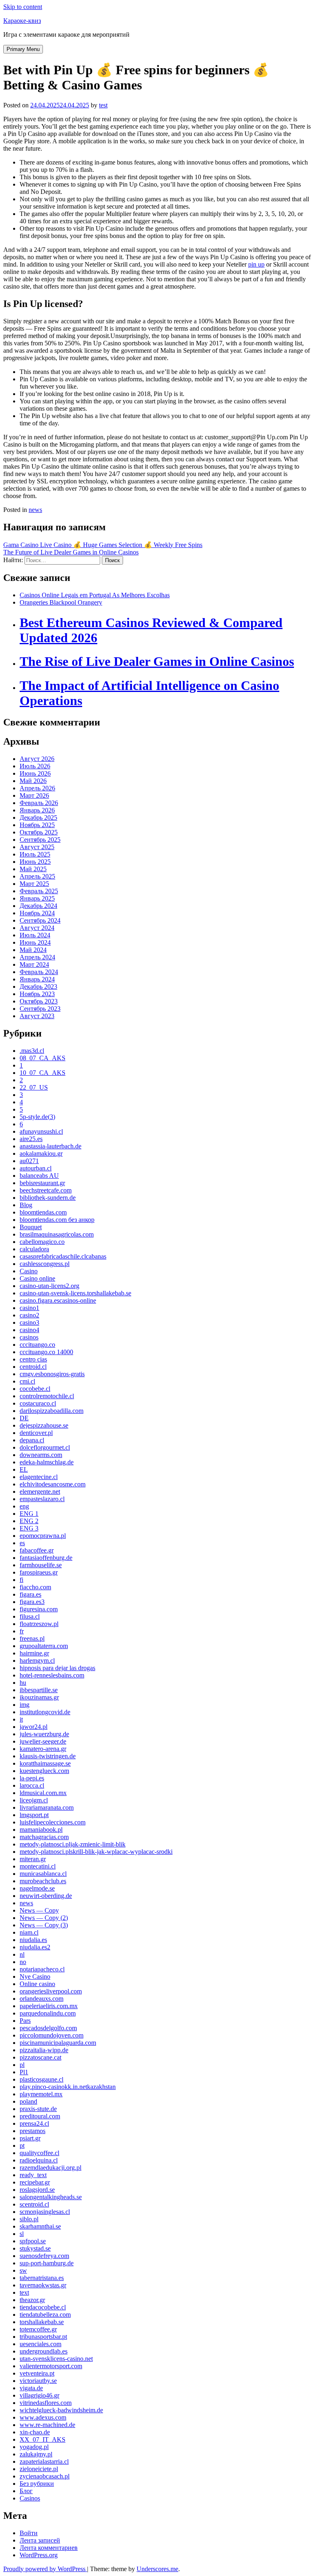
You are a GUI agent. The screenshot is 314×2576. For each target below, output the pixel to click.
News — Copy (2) (44, 1918)
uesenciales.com (40, 2344)
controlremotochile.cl (47, 1396)
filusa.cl (30, 1616)
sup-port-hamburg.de (47, 2263)
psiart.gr (30, 2138)
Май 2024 (33, 950)
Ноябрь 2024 (37, 913)
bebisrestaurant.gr (42, 1183)
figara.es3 (32, 1602)
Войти (29, 2533)
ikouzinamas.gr (39, 1697)
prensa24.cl (34, 2123)
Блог (26, 2491)
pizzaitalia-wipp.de (44, 2050)
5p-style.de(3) (37, 1117)
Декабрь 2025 (38, 818)
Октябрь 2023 (39, 1001)
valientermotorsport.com (51, 2366)
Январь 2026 (37, 810)
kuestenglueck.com (44, 1771)
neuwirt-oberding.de (46, 1896)
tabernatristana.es (42, 2278)
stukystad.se (35, 2248)
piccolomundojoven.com (52, 2035)
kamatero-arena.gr (43, 1749)
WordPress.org (39, 2555)
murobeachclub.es (43, 1881)
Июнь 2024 (35, 942)
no (23, 1962)
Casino (29, 1271)
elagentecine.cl (39, 1477)
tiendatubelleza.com (45, 2315)
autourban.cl (36, 1168)
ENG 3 (29, 1528)
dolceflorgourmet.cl (45, 1447)
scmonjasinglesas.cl (45, 2212)
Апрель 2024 (37, 957)
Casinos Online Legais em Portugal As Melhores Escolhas (95, 595)
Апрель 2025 (37, 876)
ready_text (33, 2175)
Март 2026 (34, 795)
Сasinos (30, 2498)
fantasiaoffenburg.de (46, 1558)
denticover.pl (36, 1433)
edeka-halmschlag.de (47, 1462)
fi (21, 1580)
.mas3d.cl (32, 1051)
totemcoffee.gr (38, 2329)
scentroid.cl (34, 2204)
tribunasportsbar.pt (43, 2337)
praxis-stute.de (38, 2109)
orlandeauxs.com (41, 1999)
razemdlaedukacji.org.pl (50, 2168)
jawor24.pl (34, 1727)
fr (22, 1631)
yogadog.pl (34, 2447)
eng (24, 1506)
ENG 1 (29, 1514)
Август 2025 (37, 847)
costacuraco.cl (38, 1403)
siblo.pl (29, 2219)
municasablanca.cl (43, 1874)
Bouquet (31, 1227)
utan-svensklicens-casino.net (56, 2359)
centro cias (33, 1359)
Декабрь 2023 (38, 987)
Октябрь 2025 (39, 832)
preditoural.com (40, 2116)
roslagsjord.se (37, 2190)
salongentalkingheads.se (51, 2197)
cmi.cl (27, 1381)
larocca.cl (32, 1785)
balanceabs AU (39, 1176)
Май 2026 (33, 781)
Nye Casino (35, 1976)
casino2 (29, 1315)
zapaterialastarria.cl (44, 2461)
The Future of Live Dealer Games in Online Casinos (71, 552)
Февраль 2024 (39, 972)
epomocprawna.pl (43, 1536)
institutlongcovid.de (45, 1712)
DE (24, 1418)
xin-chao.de (35, 2432)
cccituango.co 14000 (46, 1352)
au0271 (29, 1161)
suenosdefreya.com (44, 2256)
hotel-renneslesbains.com (52, 1675)
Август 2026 (37, 759)
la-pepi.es (32, 1778)
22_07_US (34, 1087)
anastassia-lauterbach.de (50, 1146)
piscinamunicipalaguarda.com (58, 2043)
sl (22, 2234)
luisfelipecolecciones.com (53, 1822)
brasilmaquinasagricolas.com (57, 1234)
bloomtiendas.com (43, 1212)
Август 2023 (37, 1016)
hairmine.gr (34, 1653)
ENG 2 (29, 1521)
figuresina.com (39, 1609)
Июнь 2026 (35, 773)
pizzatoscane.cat (40, 2057)
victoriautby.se (38, 2381)
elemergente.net (40, 1492)
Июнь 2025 (35, 862)
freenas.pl (32, 1638)
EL (24, 1469)
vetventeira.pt (37, 2373)
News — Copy (39, 1910)
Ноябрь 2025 (37, 825)
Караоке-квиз (22, 21)
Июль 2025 (35, 854)
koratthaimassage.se (45, 1763)
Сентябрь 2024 (40, 920)
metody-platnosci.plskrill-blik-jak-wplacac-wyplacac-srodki (96, 1852)
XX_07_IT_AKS (43, 2439)
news (35, 510)
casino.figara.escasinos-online (58, 1300)
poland (28, 2101)
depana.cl (32, 1440)
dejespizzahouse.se (44, 1425)
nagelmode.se (37, 1888)
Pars (25, 2021)
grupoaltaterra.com (44, 1646)
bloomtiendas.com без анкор (57, 1220)
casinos (29, 1337)
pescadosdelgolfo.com (48, 2028)
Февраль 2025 (39, 891)
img (25, 1705)
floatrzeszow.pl (39, 1624)
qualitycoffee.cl (39, 2153)
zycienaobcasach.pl (45, 2476)
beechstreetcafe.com (46, 1190)
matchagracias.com (44, 1837)
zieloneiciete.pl (39, 2469)
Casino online (37, 1278)
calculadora (34, 1249)
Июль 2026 (35, 766)
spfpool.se (33, 2241)
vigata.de (31, 2388)
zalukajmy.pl (36, 2454)
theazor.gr (32, 2300)
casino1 (29, 1308)
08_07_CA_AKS (43, 1058)
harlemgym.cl (37, 1661)
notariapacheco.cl (42, 1969)
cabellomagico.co (42, 1242)
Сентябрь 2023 (40, 1009)
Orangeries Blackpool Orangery (61, 602)
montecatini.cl (38, 1866)
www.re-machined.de (47, 2425)
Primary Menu (23, 49)
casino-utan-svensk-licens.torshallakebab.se (75, 1293)
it (21, 1719)
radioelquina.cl (39, 2160)
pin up (256, 264)
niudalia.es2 (35, 1947)
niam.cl (29, 1932)
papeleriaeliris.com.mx (49, 2006)
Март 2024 (34, 964)
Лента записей (40, 2540)
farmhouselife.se (41, 1565)
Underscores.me (157, 2569)
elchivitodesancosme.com (53, 1484)
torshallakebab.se (42, 2322)
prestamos (33, 2131)
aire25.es (31, 1139)
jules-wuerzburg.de (44, 1734)
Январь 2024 (37, 979)
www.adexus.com (43, 2417)
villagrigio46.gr (39, 2395)
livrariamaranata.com (47, 1807)
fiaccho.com (35, 1587)
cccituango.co (37, 1345)
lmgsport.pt (34, 1815)
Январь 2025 (37, 898)
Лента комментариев (49, 2548)
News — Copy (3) (44, 1925)
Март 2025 (34, 884)
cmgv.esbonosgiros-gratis (52, 1374)
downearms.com (41, 1455)
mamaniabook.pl (41, 1830)
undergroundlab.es (44, 2351)
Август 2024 (37, 928)
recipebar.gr (35, 2182)
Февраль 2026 (39, 803)
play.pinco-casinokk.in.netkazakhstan (68, 2087)
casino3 (29, 1322)
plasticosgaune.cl (41, 2079)
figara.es (30, 1594)
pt (22, 2146)
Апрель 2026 (37, 788)
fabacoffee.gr (37, 1550)
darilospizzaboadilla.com (52, 1411)
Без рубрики (37, 2484)
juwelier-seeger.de (43, 1741)
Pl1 (24, 2072)
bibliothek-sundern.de (48, 1198)
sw (23, 2270)
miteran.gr (33, 1859)
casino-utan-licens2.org (49, 1286)
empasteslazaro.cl (42, 1499)
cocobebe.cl (35, 1389)
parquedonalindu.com (48, 2013)
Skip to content (23, 7)
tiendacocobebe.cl (43, 2307)
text (24, 2292)
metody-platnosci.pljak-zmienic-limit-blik (73, 1844)
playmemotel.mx (41, 2094)
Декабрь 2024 (38, 906)
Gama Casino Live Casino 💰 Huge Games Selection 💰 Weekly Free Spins (103, 545)
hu (23, 1683)
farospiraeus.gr (39, 1572)
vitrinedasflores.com (46, 2403)
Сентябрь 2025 (40, 840)
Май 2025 (33, 869)
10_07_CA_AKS (43, 1073)
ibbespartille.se (39, 1690)
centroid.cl (33, 1367)
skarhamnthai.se (40, 2226)
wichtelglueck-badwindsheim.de (61, 2410)
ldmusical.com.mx (43, 1793)
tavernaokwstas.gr (43, 2285)
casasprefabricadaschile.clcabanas (63, 1256)
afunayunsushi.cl (41, 1131)
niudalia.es (33, 1940)
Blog (26, 1205)
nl (22, 1954)
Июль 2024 (35, 935)
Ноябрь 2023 (37, 994)
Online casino (37, 1984)
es (22, 1543)
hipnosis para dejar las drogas (57, 1668)
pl (22, 2065)
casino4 (29, 1330)
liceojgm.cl (34, 1800)
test (103, 105)
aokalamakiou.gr (41, 1153)
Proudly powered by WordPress (45, 2569)
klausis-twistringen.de (48, 1756)
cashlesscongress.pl (45, 1264)
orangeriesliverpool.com (51, 1991)
